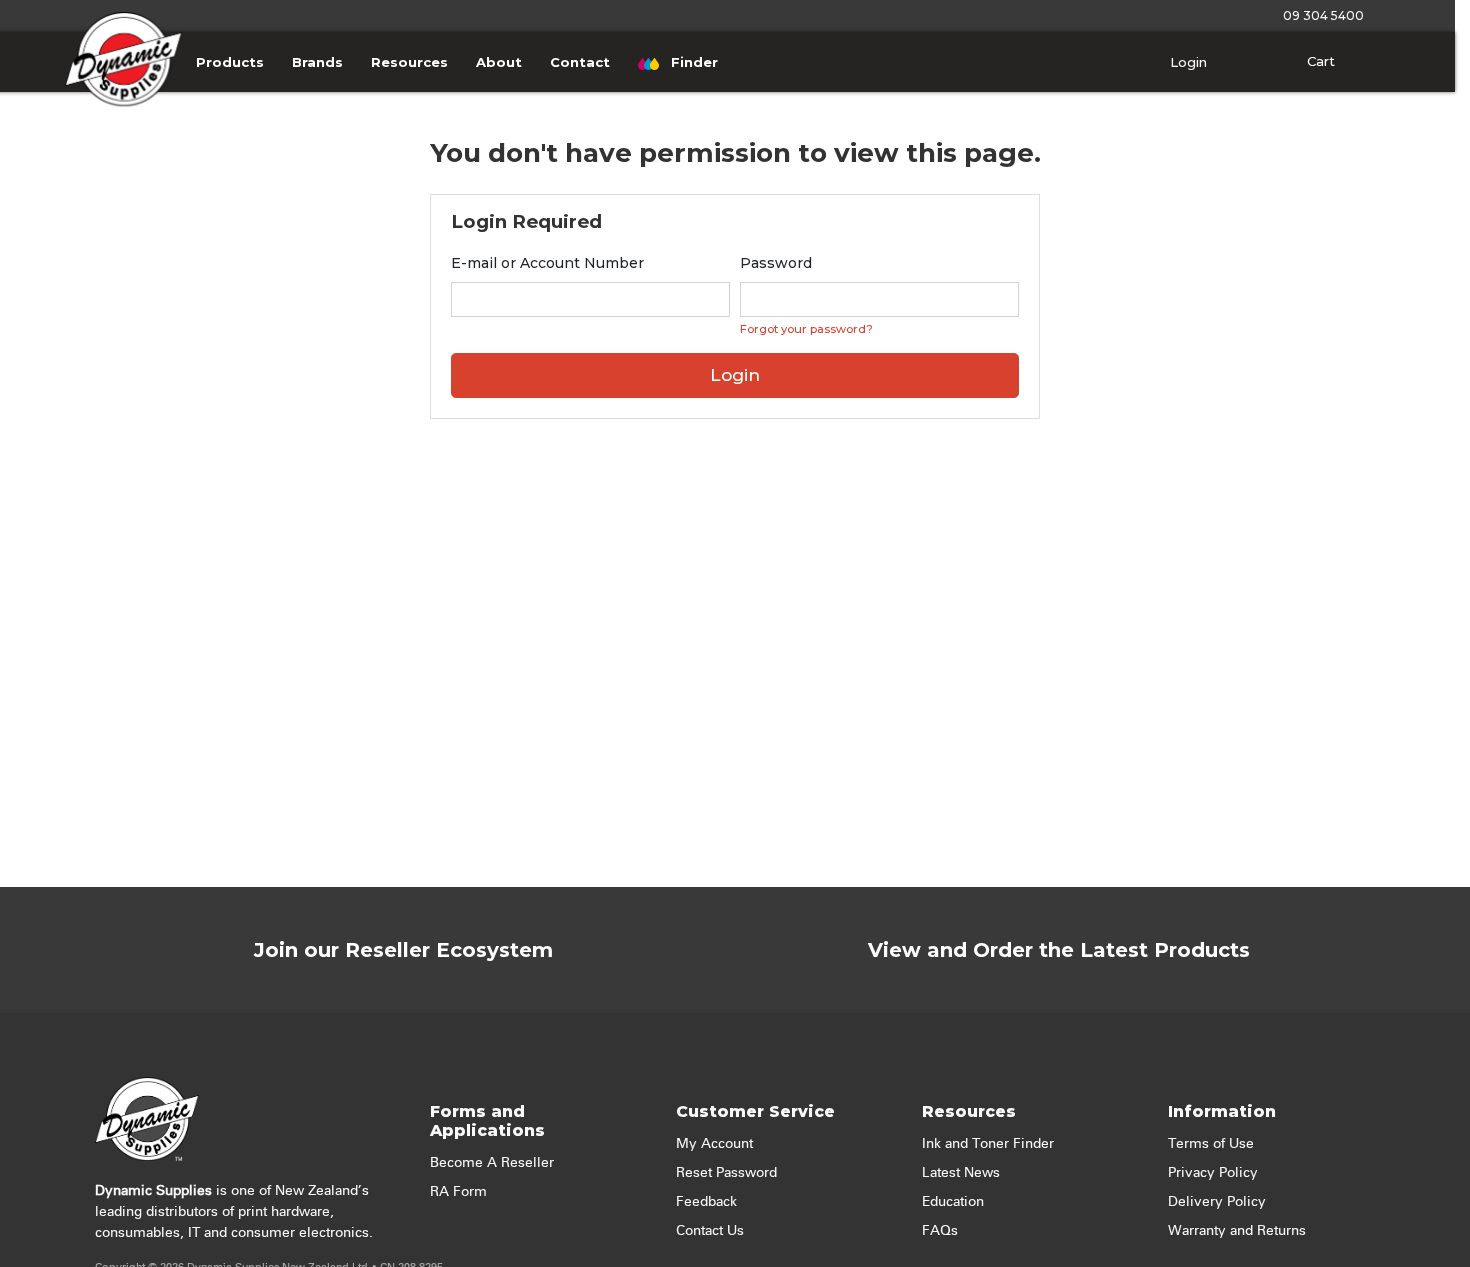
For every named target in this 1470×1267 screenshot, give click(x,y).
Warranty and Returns (1237, 1231)
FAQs (940, 1231)
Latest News (961, 1173)
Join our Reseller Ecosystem (403, 950)
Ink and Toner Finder (988, 1144)
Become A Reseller (492, 1163)
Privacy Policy (1213, 1173)
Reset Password (726, 1173)
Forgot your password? (806, 329)
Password (776, 263)
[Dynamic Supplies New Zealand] (124, 83)
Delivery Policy (1217, 1202)
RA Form (458, 1192)
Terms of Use (1211, 1144)
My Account (714, 1144)
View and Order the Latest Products (1059, 950)
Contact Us (710, 1231)
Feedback (706, 1202)
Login (1186, 62)
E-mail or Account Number (547, 263)
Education (953, 1202)
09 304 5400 (1320, 15)
